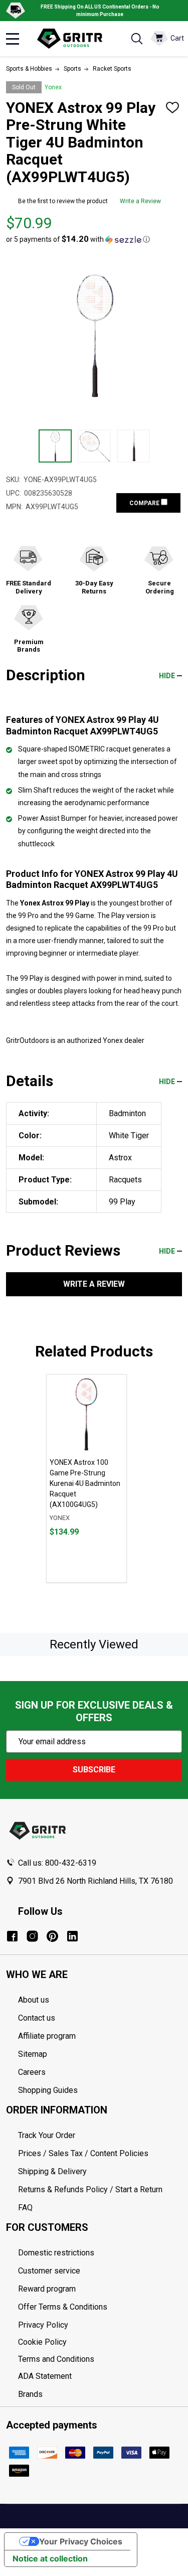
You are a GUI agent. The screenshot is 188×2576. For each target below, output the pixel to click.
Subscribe (94, 1770)
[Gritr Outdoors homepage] (74, 39)
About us (34, 2000)
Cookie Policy (100, 2342)
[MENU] (13, 39)
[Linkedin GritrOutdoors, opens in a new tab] (72, 1936)
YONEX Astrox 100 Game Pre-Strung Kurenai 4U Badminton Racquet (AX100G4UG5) (85, 1483)
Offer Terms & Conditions (63, 2307)
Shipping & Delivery (52, 2171)
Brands (30, 2394)
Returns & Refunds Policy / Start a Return (90, 2189)
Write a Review (140, 201)
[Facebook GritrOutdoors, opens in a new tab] (12, 1936)
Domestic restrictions (56, 2253)
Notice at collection (50, 2558)
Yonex (53, 87)
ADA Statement (45, 2376)
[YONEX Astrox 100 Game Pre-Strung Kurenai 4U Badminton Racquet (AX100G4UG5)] (86, 1414)
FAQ (25, 2208)
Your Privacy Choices (81, 2541)
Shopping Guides (48, 2090)
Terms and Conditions (100, 2359)
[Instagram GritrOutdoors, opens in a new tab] (32, 1936)
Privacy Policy (100, 2325)
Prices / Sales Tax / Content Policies (83, 2153)
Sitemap (33, 2054)
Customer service (49, 2271)
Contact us (37, 2018)
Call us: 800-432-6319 (57, 1863)
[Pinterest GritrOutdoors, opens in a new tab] (52, 1936)
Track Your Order (47, 2135)
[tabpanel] (86, 1478)
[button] (78, 239)
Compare (145, 503)
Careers (32, 2072)
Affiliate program (47, 2036)
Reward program (47, 2289)
